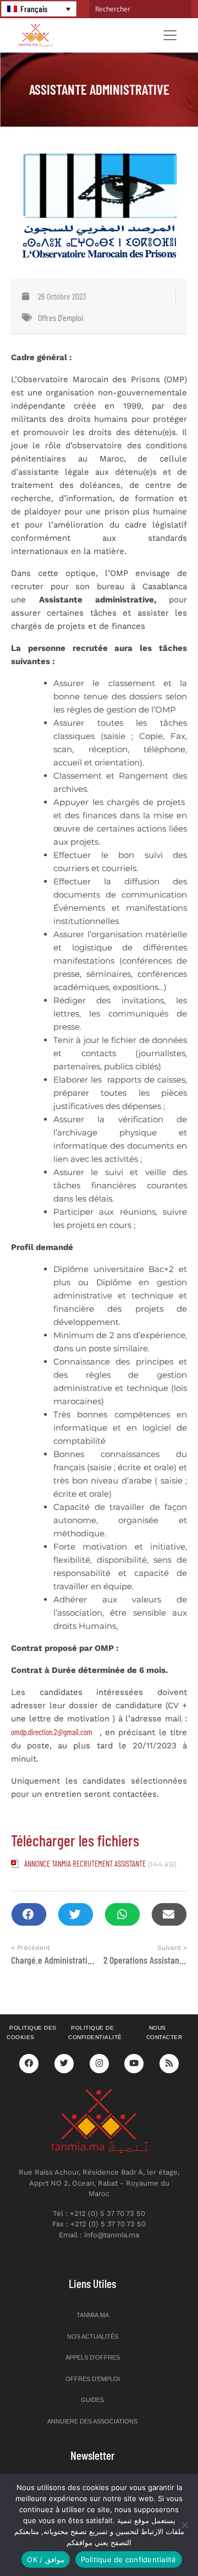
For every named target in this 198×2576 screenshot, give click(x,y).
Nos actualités (93, 2336)
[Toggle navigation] (170, 35)
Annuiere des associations (92, 2421)
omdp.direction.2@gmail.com (52, 1732)
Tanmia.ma (93, 2315)
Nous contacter (164, 2032)
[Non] (184, 2525)
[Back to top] (151, 2542)
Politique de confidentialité (95, 2032)
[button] (29, 1914)
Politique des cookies (32, 2032)
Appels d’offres (93, 2357)
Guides (92, 2400)
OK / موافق (45, 2559)
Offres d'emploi (61, 317)
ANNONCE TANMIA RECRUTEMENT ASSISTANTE (85, 1863)
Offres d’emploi (93, 2379)
